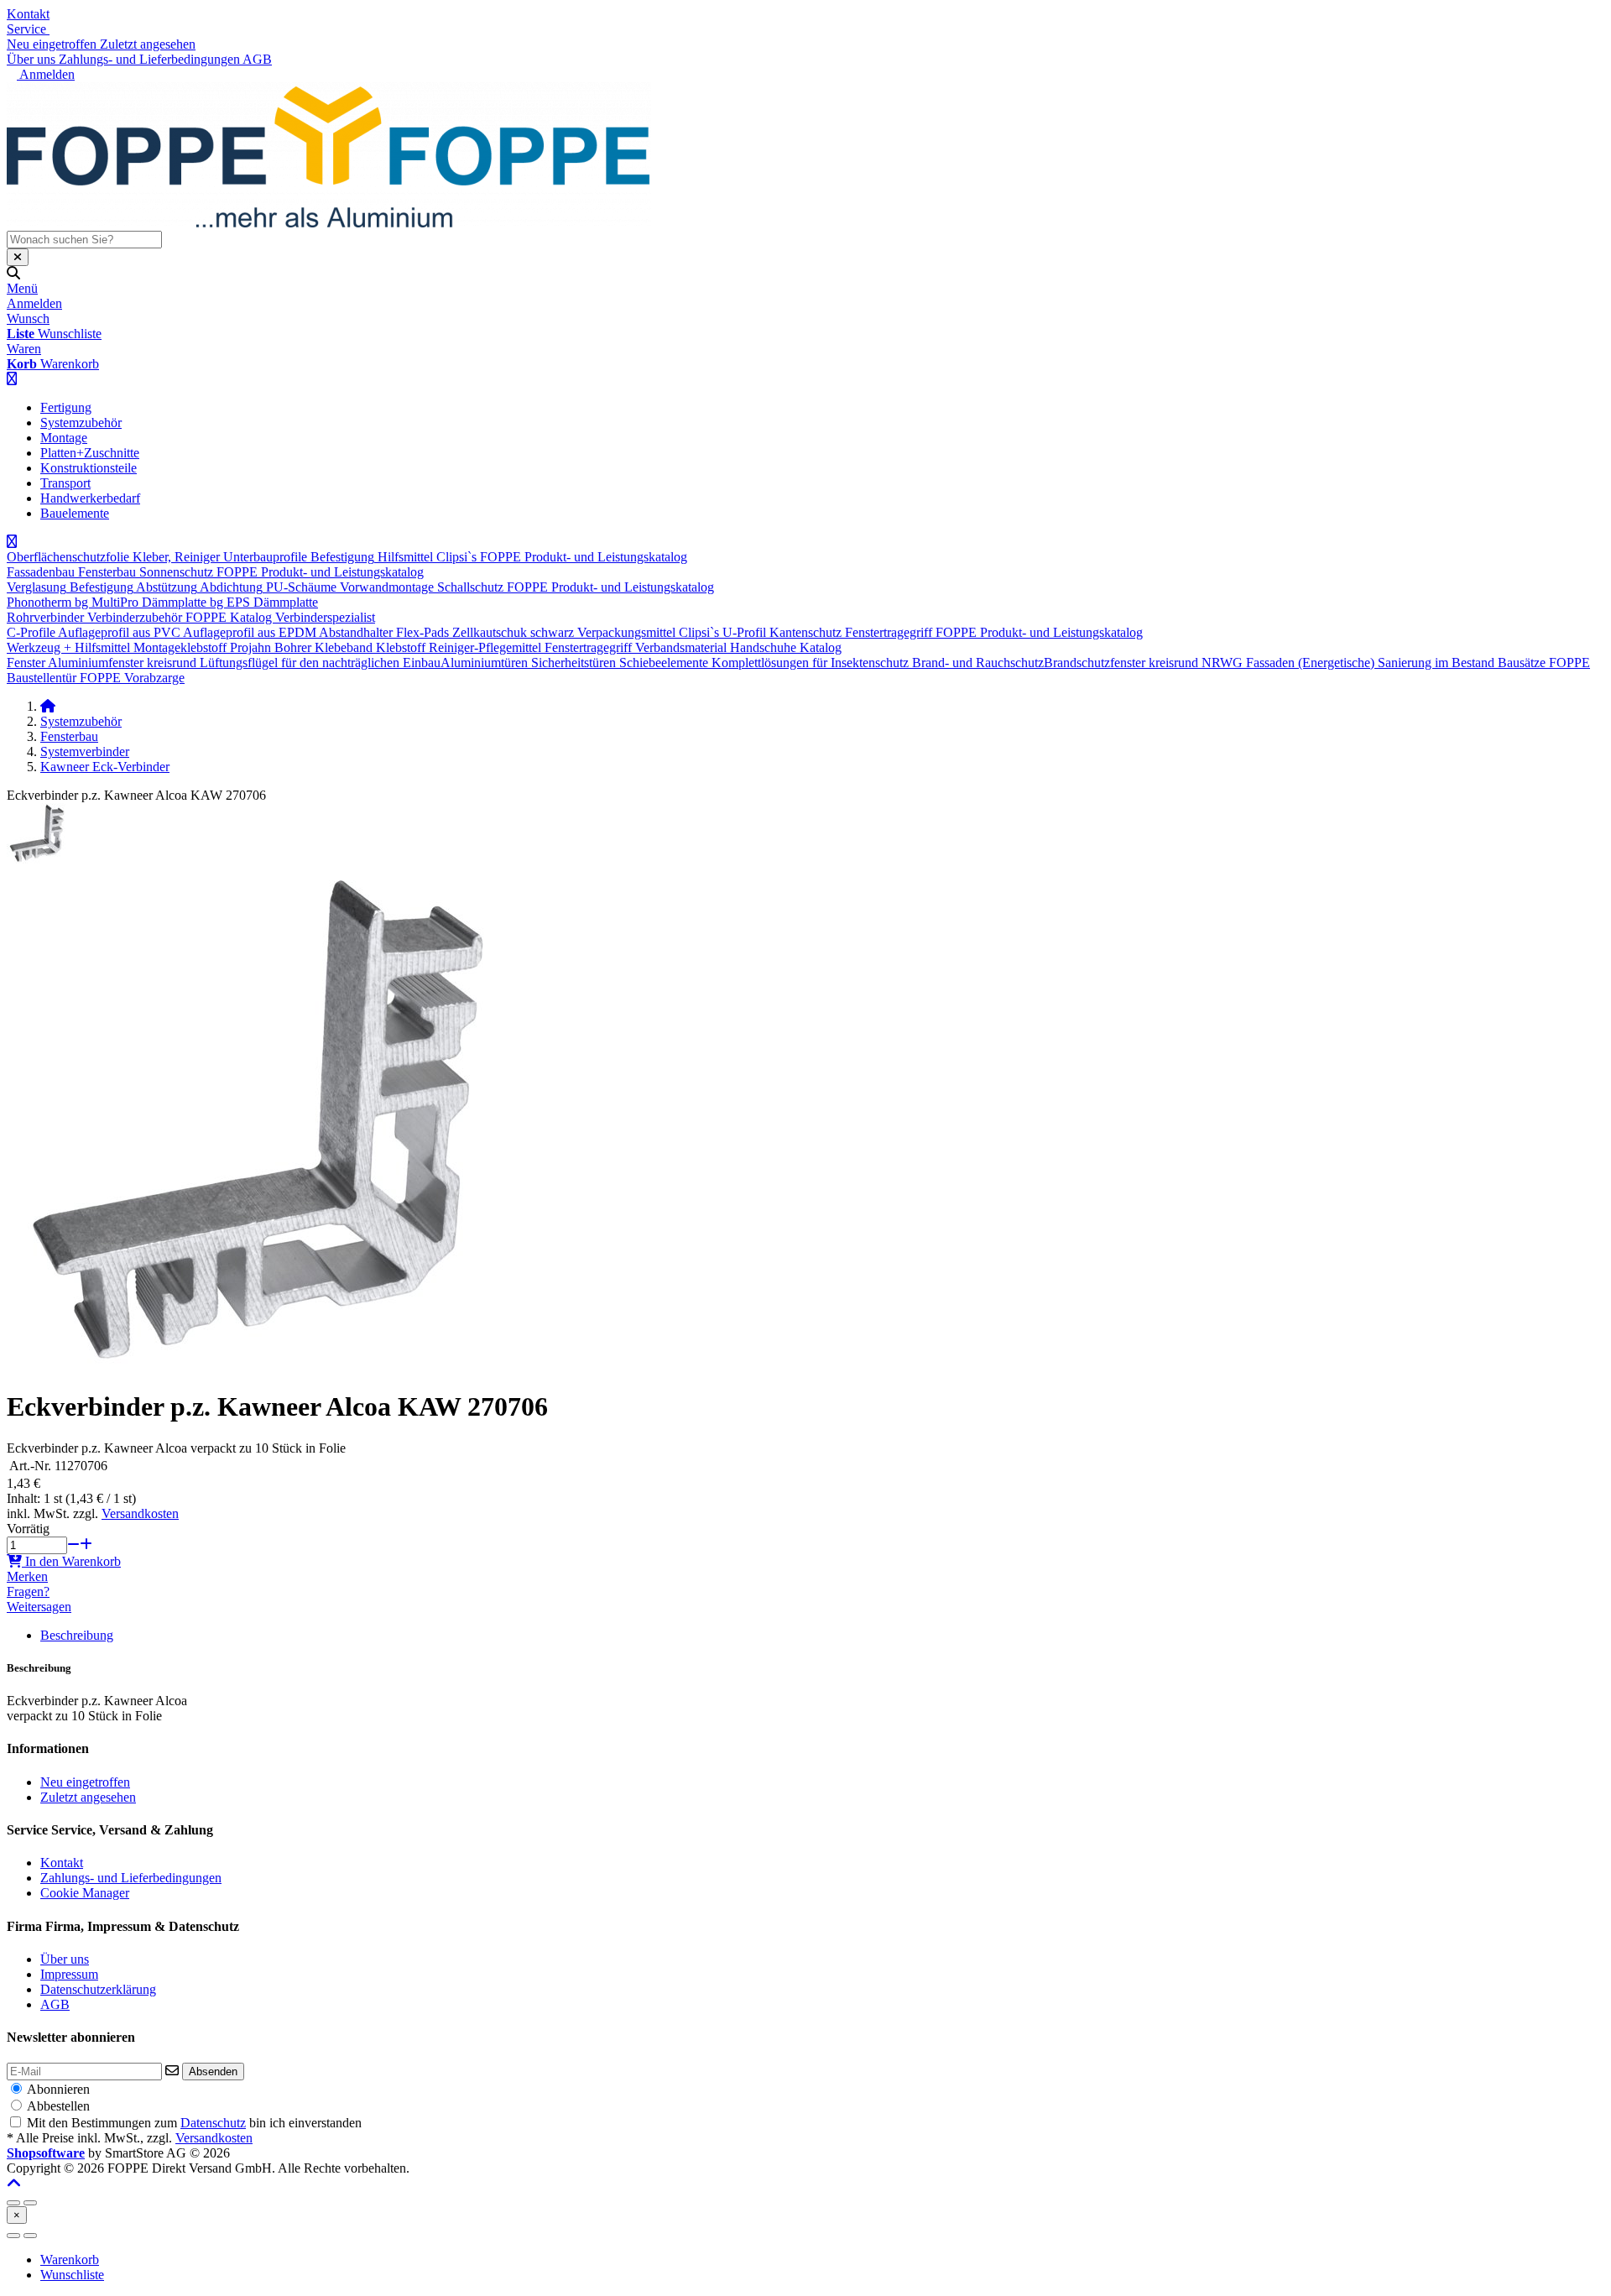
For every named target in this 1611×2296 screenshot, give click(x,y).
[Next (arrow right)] (30, 2236)
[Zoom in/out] (13, 2203)
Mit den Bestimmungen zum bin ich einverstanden (194, 2123)
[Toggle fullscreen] (30, 2203)
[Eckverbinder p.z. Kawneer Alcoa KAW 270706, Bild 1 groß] (36, 859)
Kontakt (28, 14)
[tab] (70, 2259)
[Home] (48, 706)
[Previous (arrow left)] (13, 2236)
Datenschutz (213, 2123)
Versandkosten (140, 1513)
